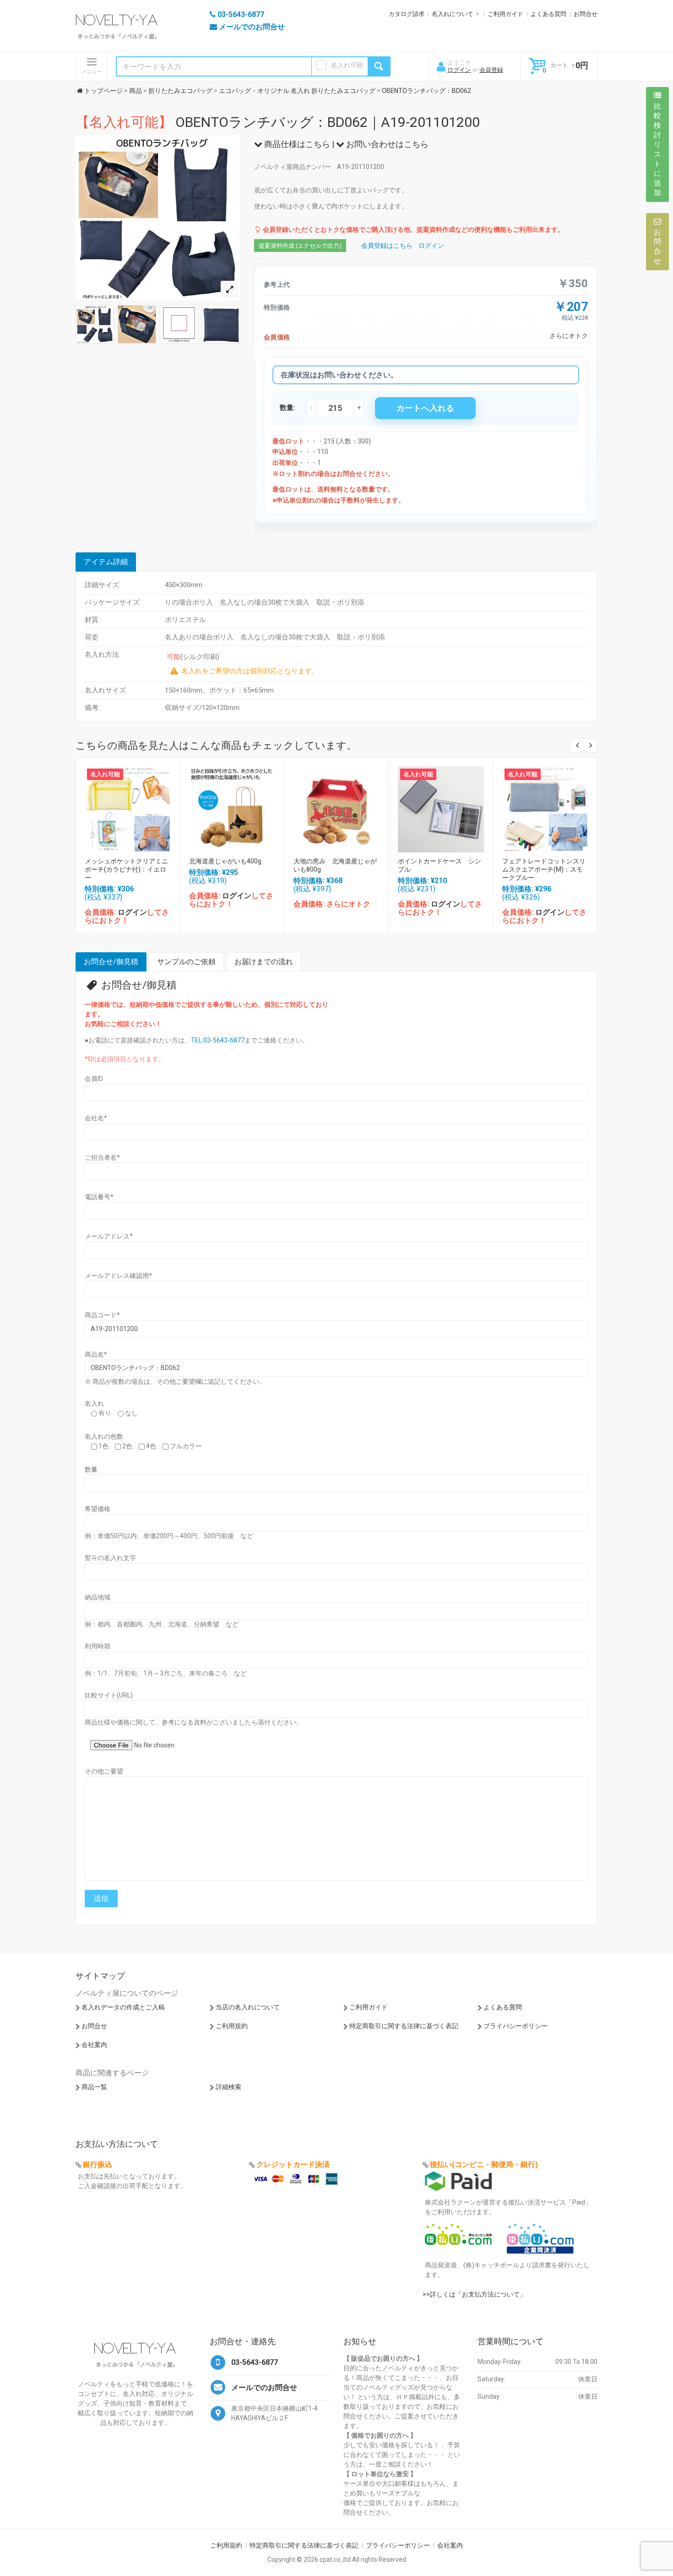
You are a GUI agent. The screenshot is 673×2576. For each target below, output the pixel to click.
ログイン (459, 70)
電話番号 (99, 1197)
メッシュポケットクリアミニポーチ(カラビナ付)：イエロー (126, 869)
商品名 (96, 1354)
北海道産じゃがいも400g (225, 861)
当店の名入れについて (248, 2007)
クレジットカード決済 (293, 2164)
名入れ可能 (347, 65)
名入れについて (453, 14)
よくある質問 (548, 14)
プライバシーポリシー (516, 2026)
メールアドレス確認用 (118, 1276)
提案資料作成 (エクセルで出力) (300, 246)
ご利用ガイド (505, 14)
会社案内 (94, 2045)
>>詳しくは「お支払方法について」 (474, 2294)
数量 (91, 1469)
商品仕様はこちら (296, 144)
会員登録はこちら (387, 246)
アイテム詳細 (106, 562)
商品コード (102, 1315)
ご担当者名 (102, 1157)
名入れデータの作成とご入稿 (123, 2007)
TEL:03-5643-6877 (218, 1040)
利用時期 (98, 1646)
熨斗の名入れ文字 (110, 1558)
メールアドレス (109, 1236)
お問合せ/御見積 (111, 962)
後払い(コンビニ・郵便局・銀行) (484, 2164)
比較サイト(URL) (109, 1695)
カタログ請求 (407, 14)
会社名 (96, 1118)
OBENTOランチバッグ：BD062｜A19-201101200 (278, 122)
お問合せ (586, 14)
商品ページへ (127, 807)
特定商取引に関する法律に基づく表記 (404, 2026)
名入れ (94, 1403)
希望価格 (98, 1509)
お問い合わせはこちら (386, 144)
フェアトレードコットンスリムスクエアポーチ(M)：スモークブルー (544, 869)
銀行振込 (98, 2164)
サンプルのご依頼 (186, 962)
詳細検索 (228, 2087)
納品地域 (98, 1597)
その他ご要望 (104, 1771)
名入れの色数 (104, 1436)
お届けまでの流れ (264, 962)
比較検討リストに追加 (657, 149)
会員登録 (491, 70)
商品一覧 (94, 2087)
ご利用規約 (232, 2026)
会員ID (94, 1079)
